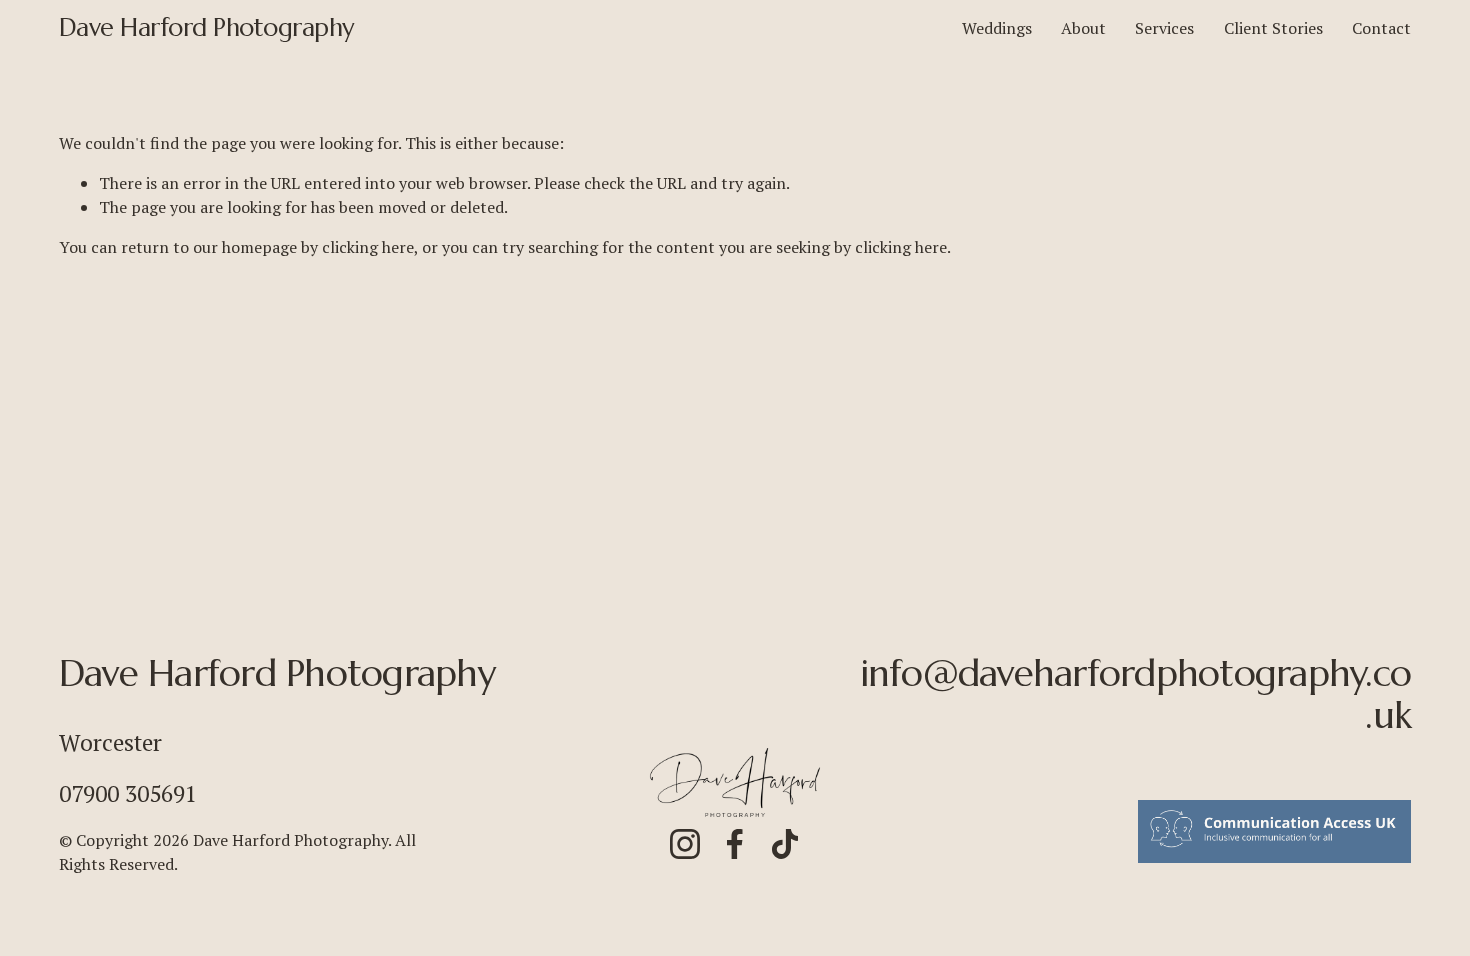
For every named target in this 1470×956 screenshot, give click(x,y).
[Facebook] (735, 844)
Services (1164, 28)
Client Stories (1273, 28)
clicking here (368, 247)
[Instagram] (685, 844)
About (1083, 28)
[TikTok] (785, 844)
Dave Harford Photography (206, 27)
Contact (1381, 28)
